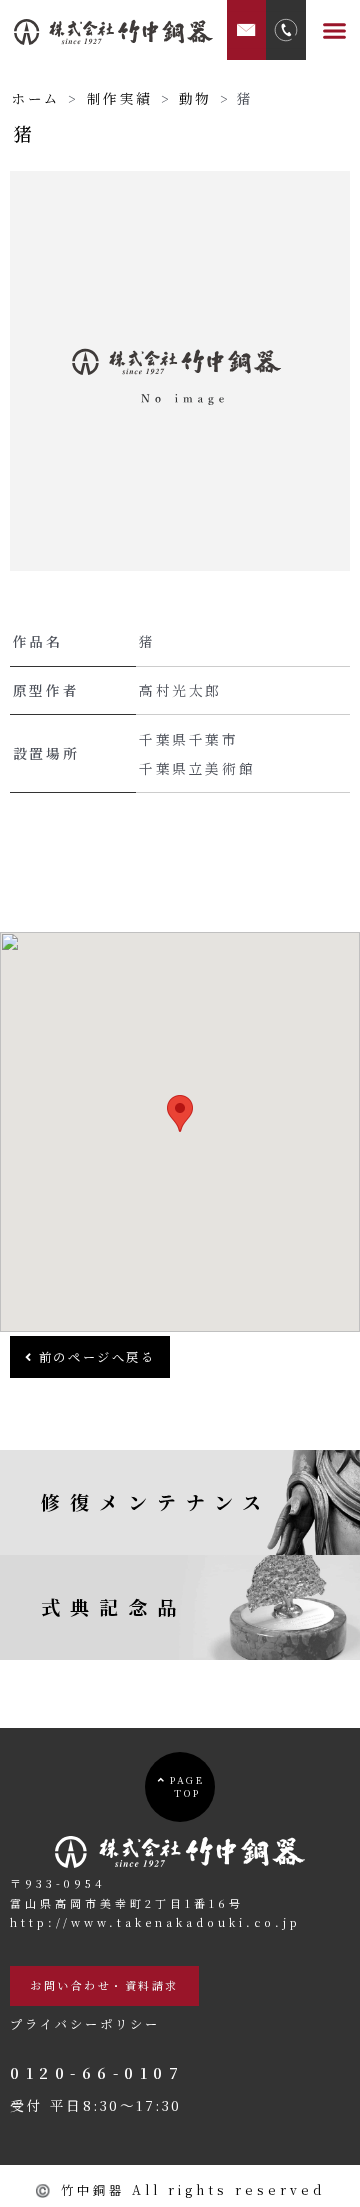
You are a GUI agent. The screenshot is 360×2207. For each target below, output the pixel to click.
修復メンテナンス (156, 1501)
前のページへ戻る (94, 1357)
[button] (335, 30)
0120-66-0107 (97, 2072)
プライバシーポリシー (85, 2024)
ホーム (36, 98)
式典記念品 (113, 1606)
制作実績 (120, 98)
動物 (195, 98)
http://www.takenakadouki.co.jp (155, 1922)
